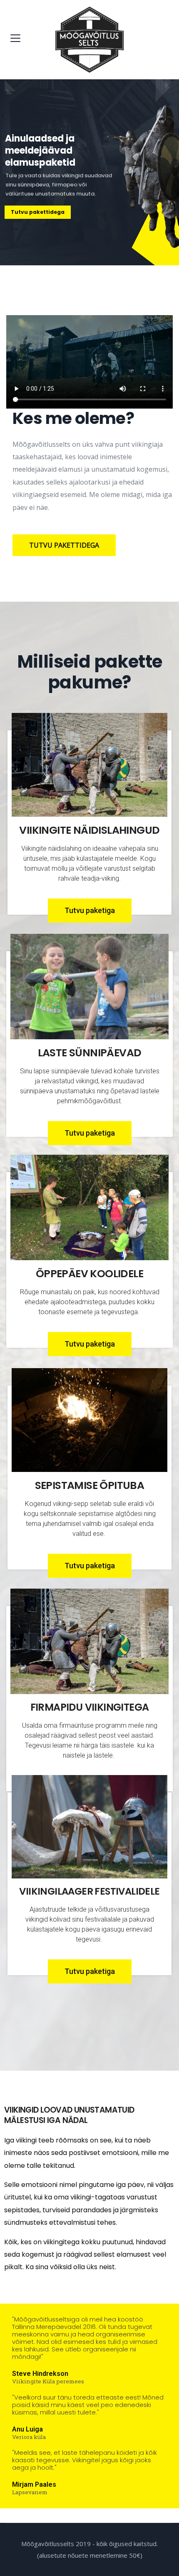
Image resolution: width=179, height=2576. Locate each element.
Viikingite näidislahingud (89, 830)
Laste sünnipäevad (90, 1053)
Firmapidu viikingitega (90, 1707)
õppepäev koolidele (89, 1274)
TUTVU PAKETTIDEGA (64, 545)
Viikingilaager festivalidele (89, 1891)
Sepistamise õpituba (90, 1485)
